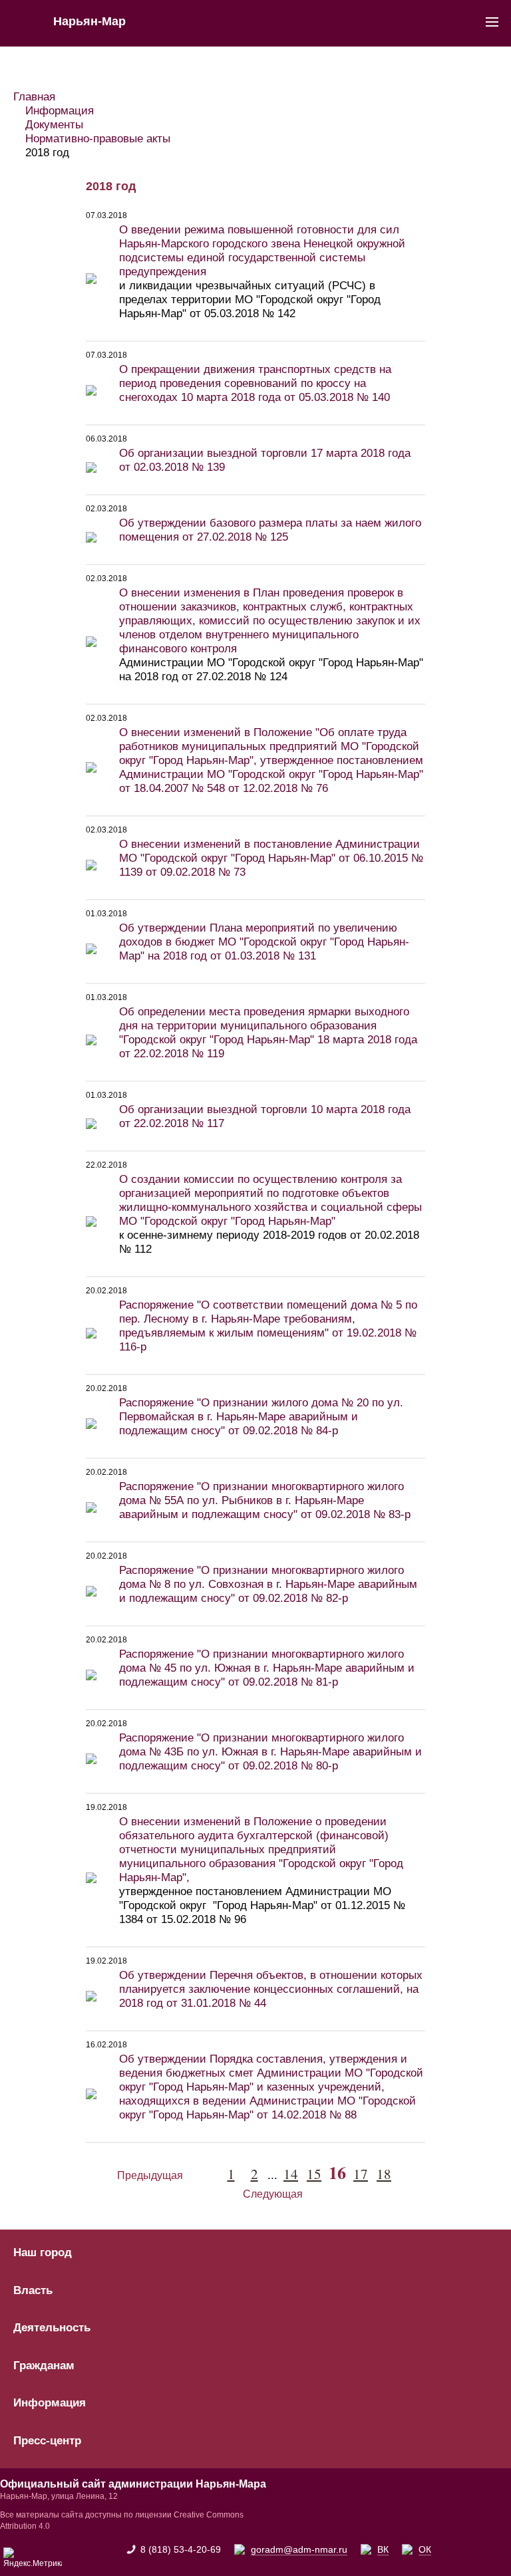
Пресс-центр (47, 2441)
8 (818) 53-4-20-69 (181, 2549)
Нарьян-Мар (89, 21)
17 (361, 2174)
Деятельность (52, 2328)
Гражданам (44, 2366)
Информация (50, 2403)
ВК (383, 2549)
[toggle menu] (492, 21)
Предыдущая (150, 2175)
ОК (425, 2549)
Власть (33, 2291)
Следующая (273, 2194)
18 (384, 2174)
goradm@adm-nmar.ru (299, 2549)
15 (314, 2174)
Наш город (43, 2253)
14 (291, 2174)
